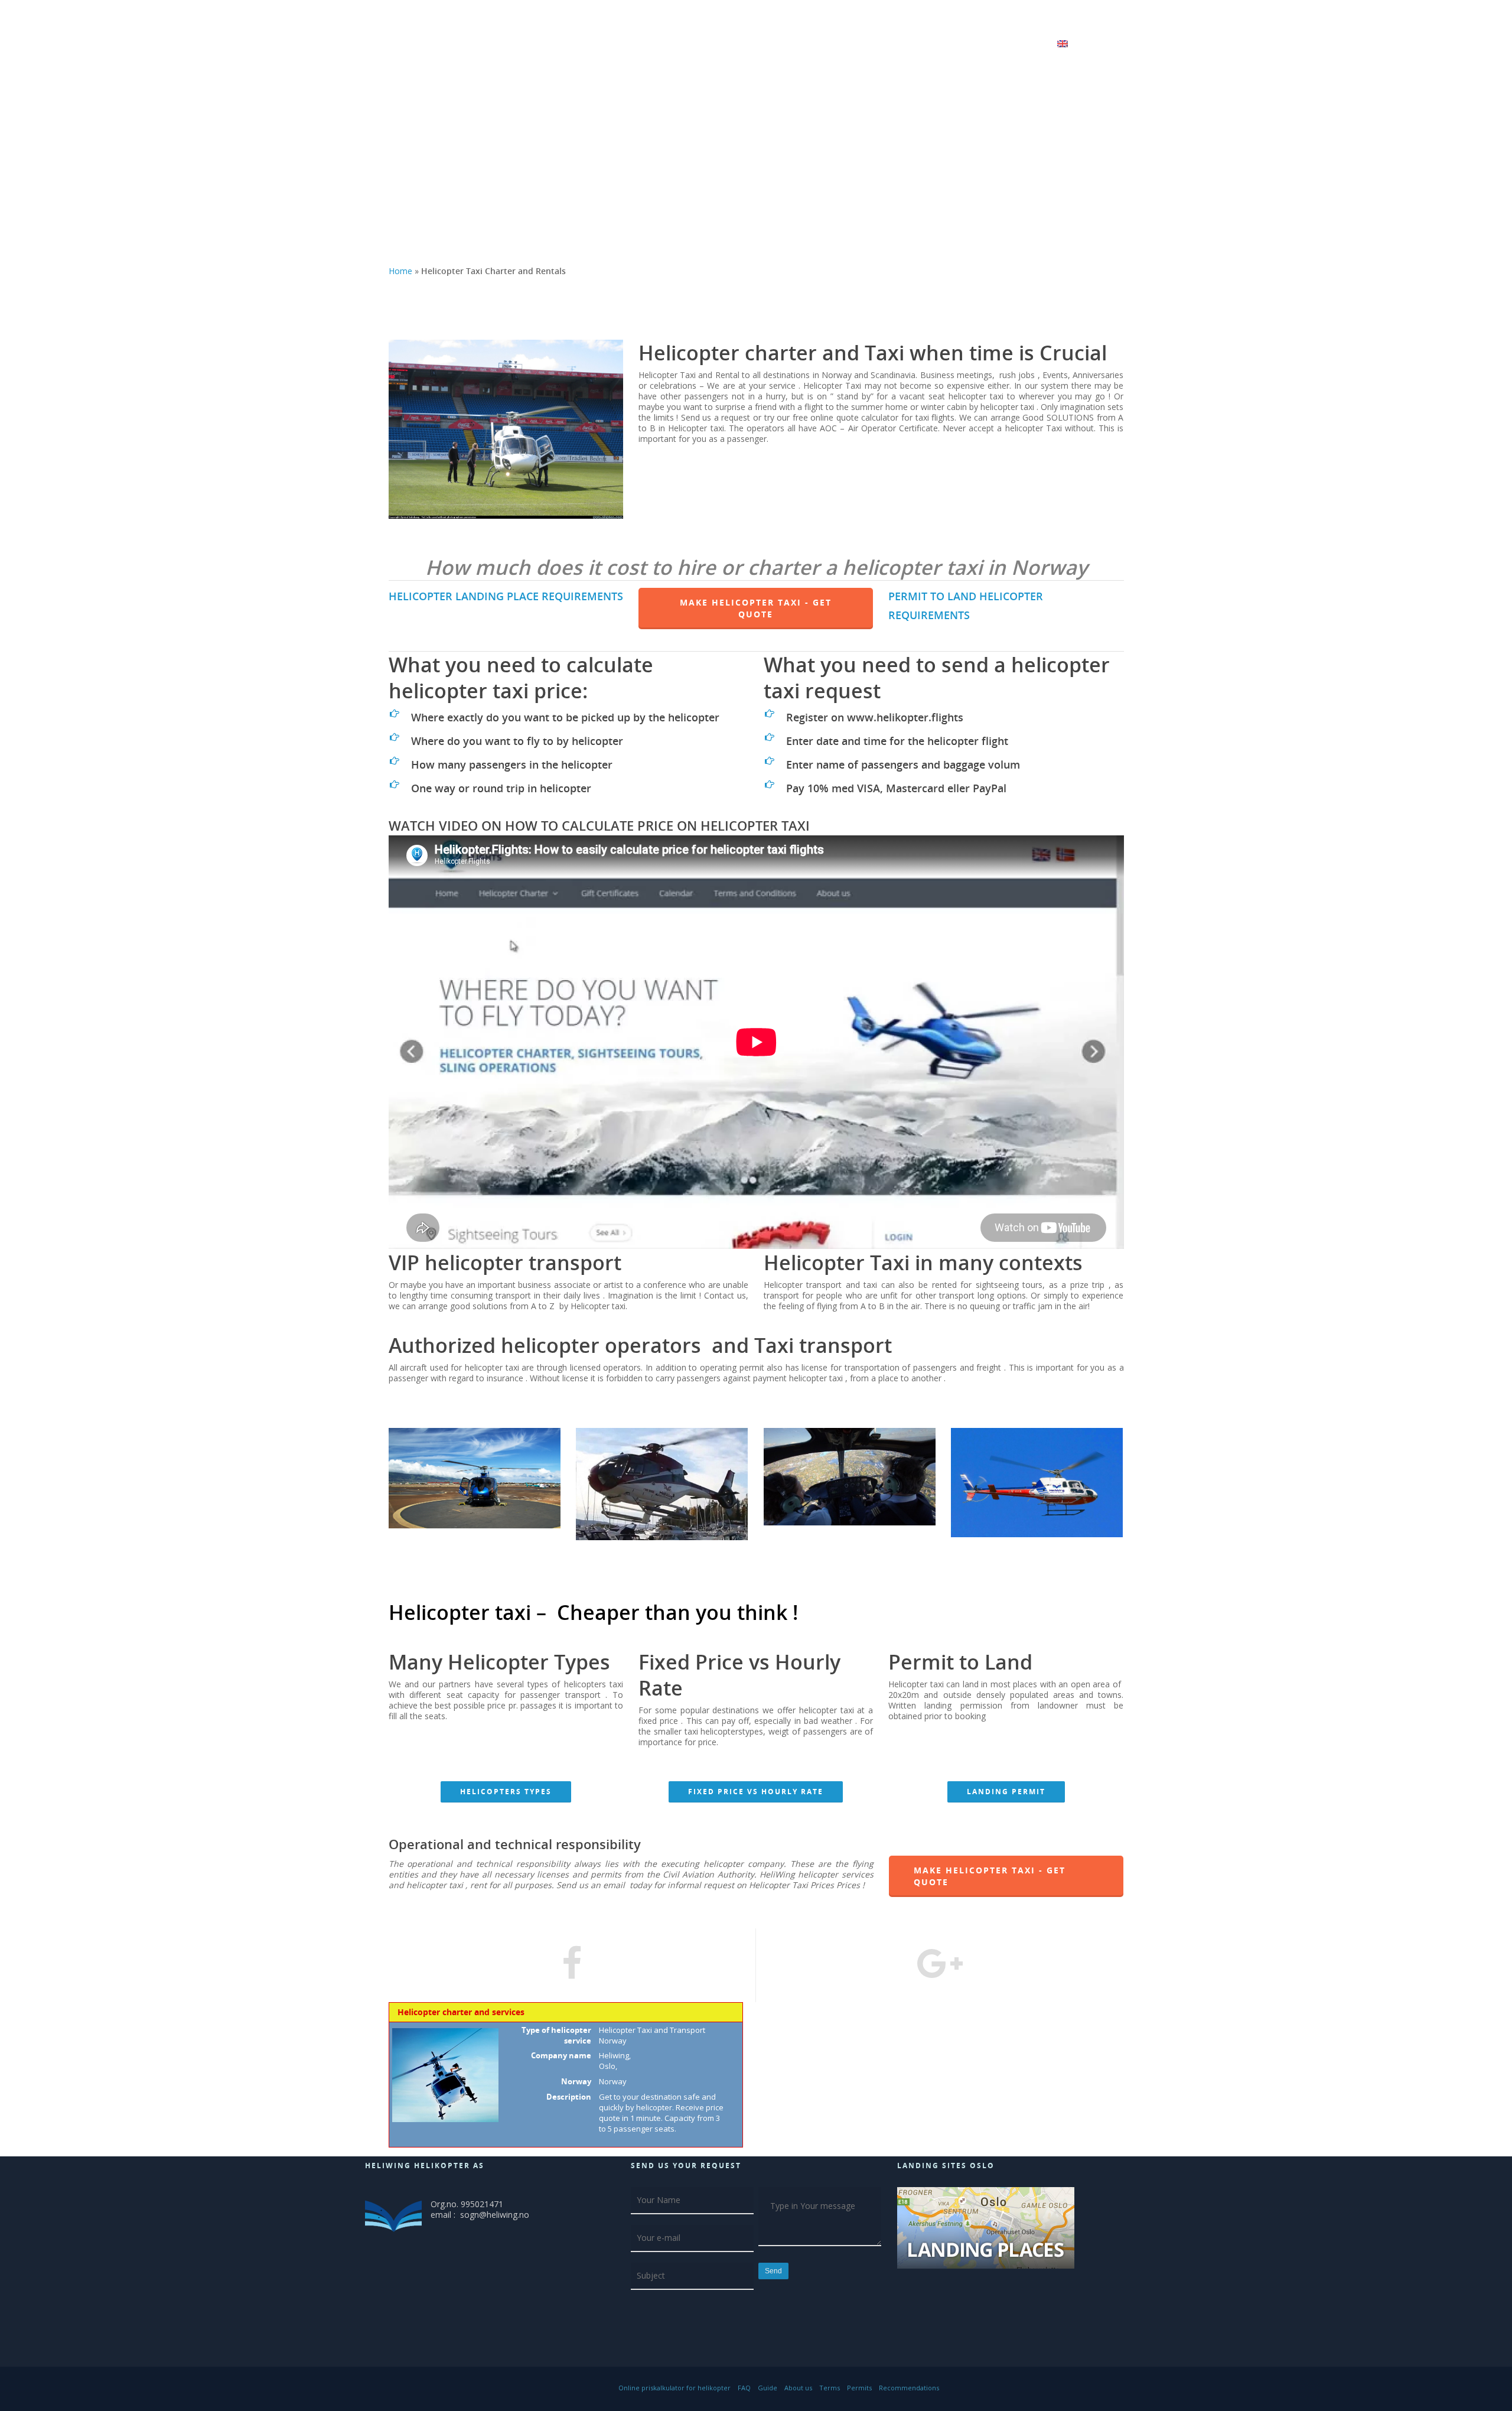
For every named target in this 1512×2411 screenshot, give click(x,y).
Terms (830, 2388)
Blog (787, 46)
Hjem (757, 46)
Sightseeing (933, 46)
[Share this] (573, 1965)
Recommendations (909, 2388)
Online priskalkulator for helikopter (674, 2388)
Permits (859, 2388)
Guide (768, 2388)
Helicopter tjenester (846, 46)
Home (400, 271)
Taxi (989, 46)
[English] (1070, 53)
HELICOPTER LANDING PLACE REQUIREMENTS (506, 596)
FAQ (744, 2388)
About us (798, 2388)
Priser (1034, 46)
